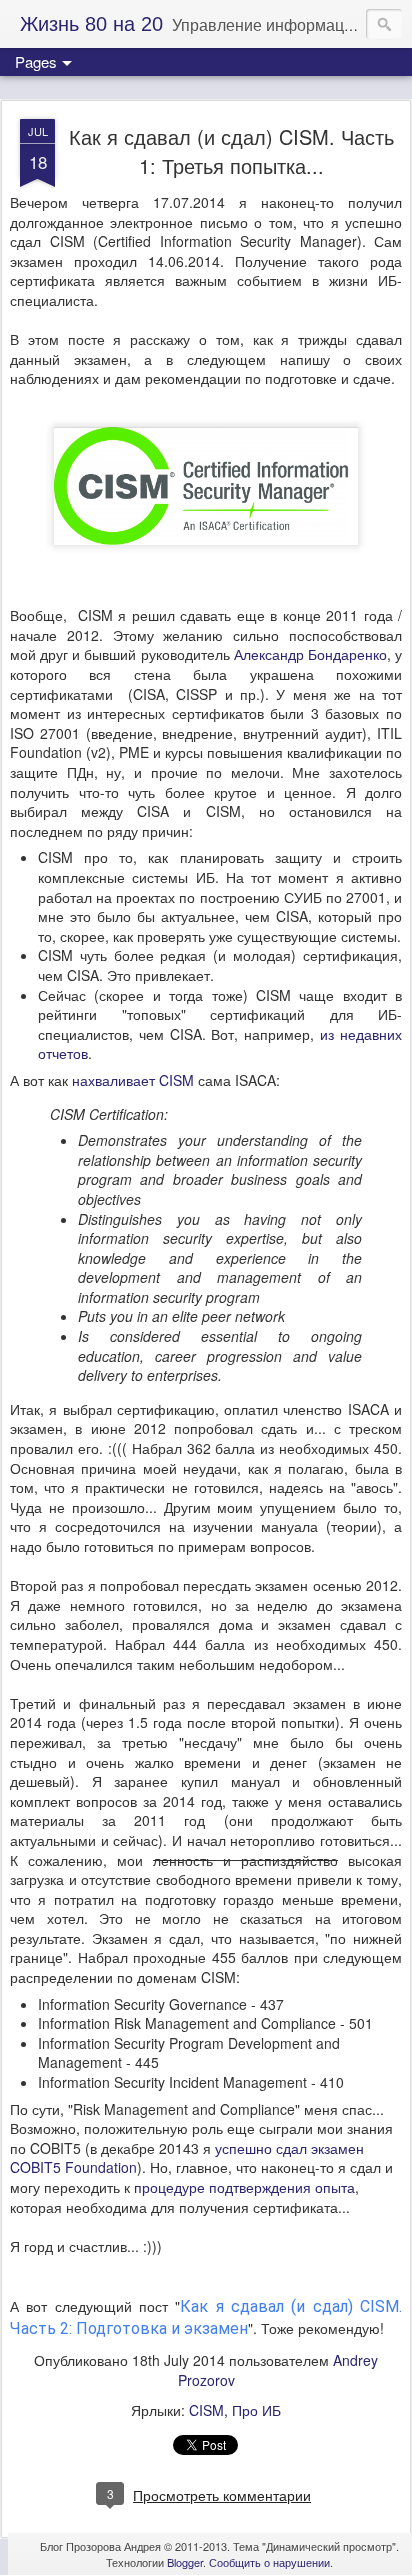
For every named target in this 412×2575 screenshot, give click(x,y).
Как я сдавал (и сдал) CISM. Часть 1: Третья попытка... (231, 151)
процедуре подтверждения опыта (244, 2187)
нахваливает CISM (133, 1080)
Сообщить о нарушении (269, 2562)
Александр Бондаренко (310, 654)
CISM (206, 2410)
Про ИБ (256, 2410)
